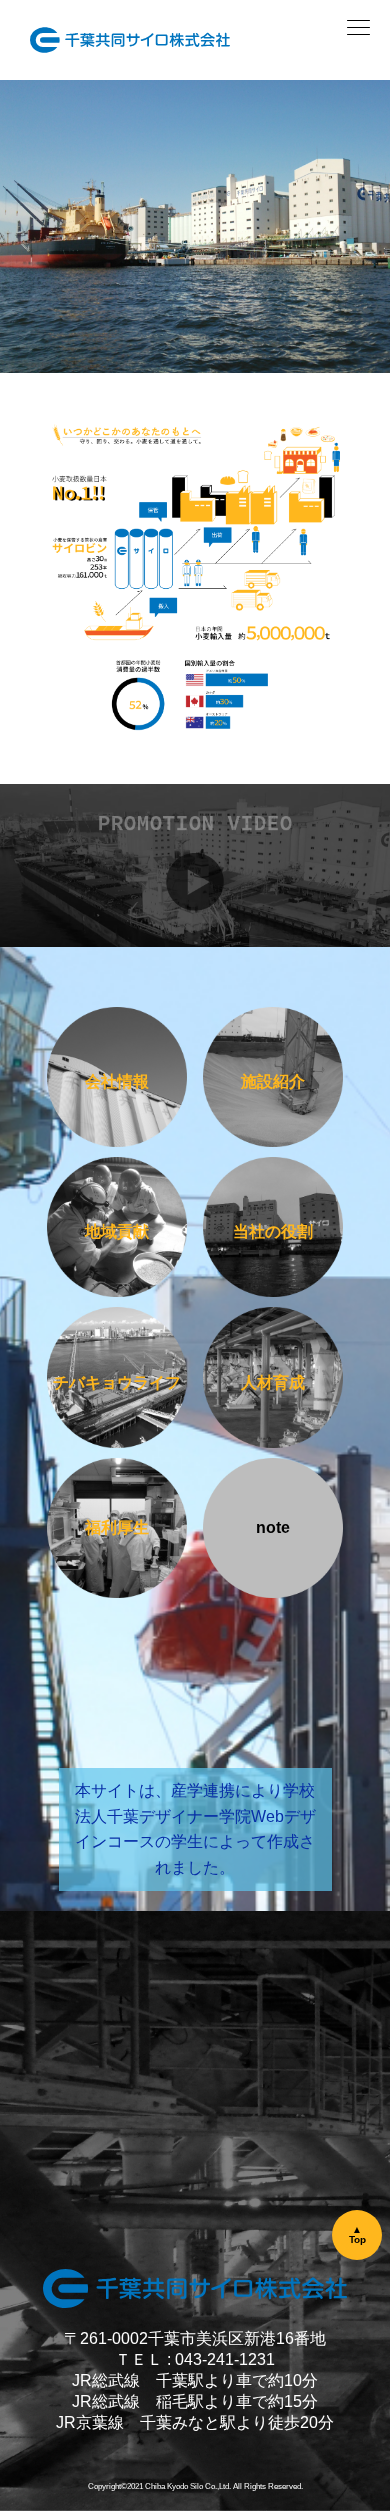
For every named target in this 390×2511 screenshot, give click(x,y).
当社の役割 (273, 1231)
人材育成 (273, 1382)
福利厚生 (117, 1527)
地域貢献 (117, 1231)
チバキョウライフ (117, 1382)
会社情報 (117, 1081)
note (273, 1527)
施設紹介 (273, 1081)
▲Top (357, 2234)
